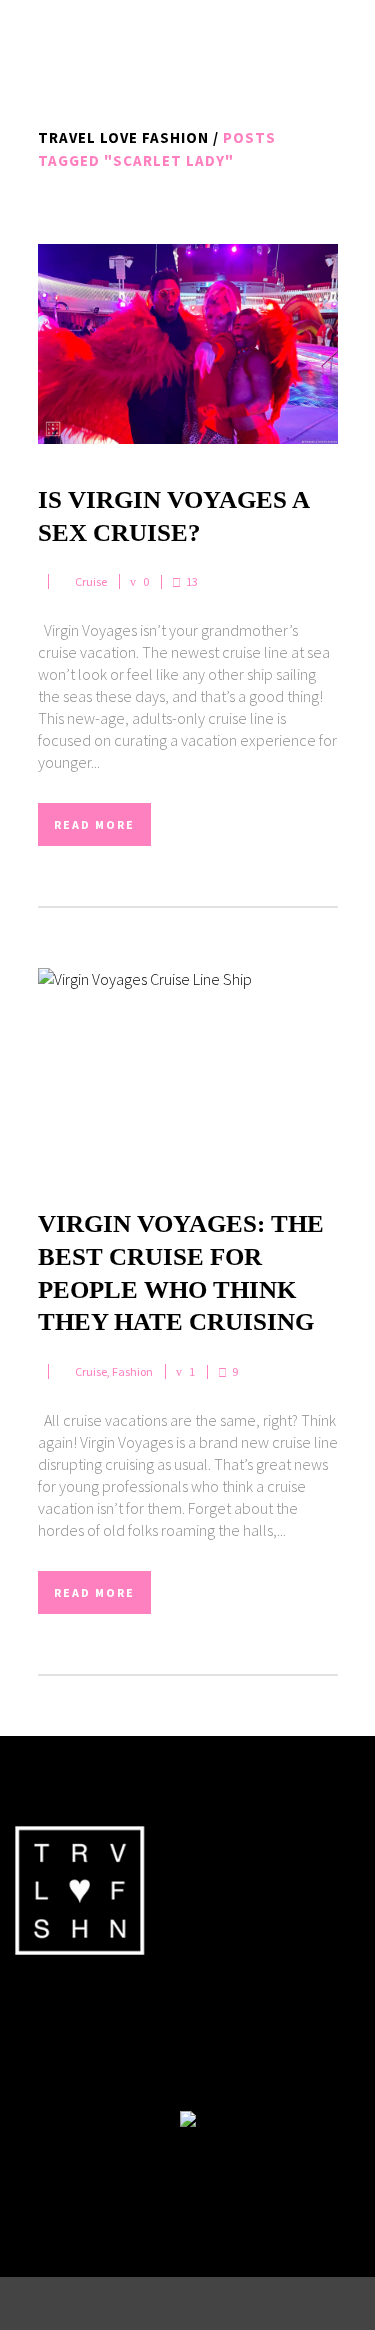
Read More (94, 824)
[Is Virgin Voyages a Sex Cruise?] (188, 344)
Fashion (132, 1371)
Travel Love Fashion (123, 137)
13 (192, 582)
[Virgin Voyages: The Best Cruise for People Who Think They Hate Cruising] (188, 1068)
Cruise (91, 581)
